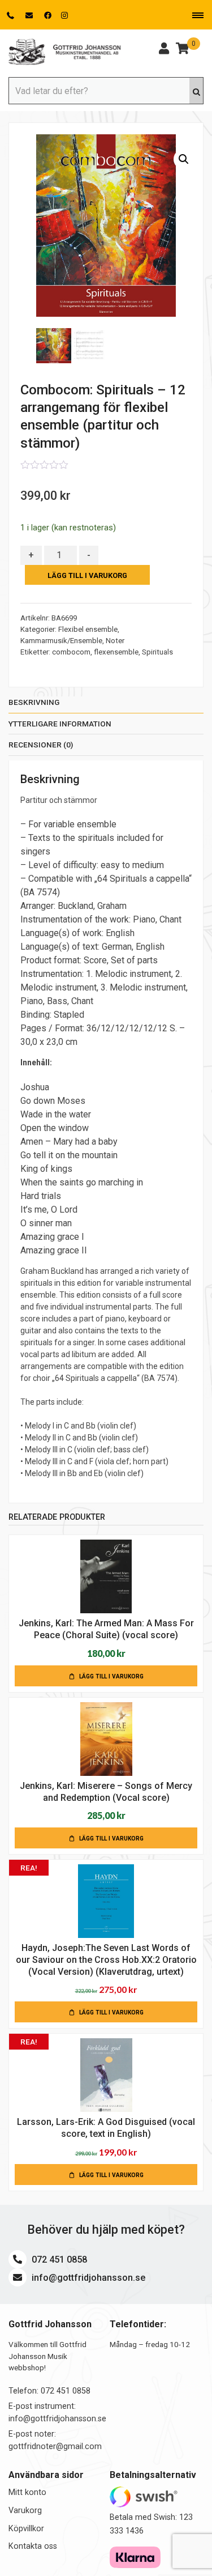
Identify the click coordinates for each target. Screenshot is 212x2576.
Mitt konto (27, 2492)
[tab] (106, 705)
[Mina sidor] (164, 50)
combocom (71, 652)
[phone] (12, 15)
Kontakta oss (33, 2546)
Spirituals (157, 652)
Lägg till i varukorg (87, 575)
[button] (184, 159)
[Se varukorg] (182, 50)
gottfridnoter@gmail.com (55, 2447)
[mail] (30, 15)
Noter (115, 641)
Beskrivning (34, 702)
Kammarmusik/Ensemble (61, 641)
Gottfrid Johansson (65, 52)
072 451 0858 (58, 2260)
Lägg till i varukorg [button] (111, 1676)
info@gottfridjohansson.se (87, 2278)
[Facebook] (48, 15)
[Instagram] (64, 15)
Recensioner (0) (41, 745)
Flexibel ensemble (88, 629)
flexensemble (116, 652)
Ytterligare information (60, 724)
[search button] (196, 91)
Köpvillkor (26, 2529)
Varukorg (25, 2511)
